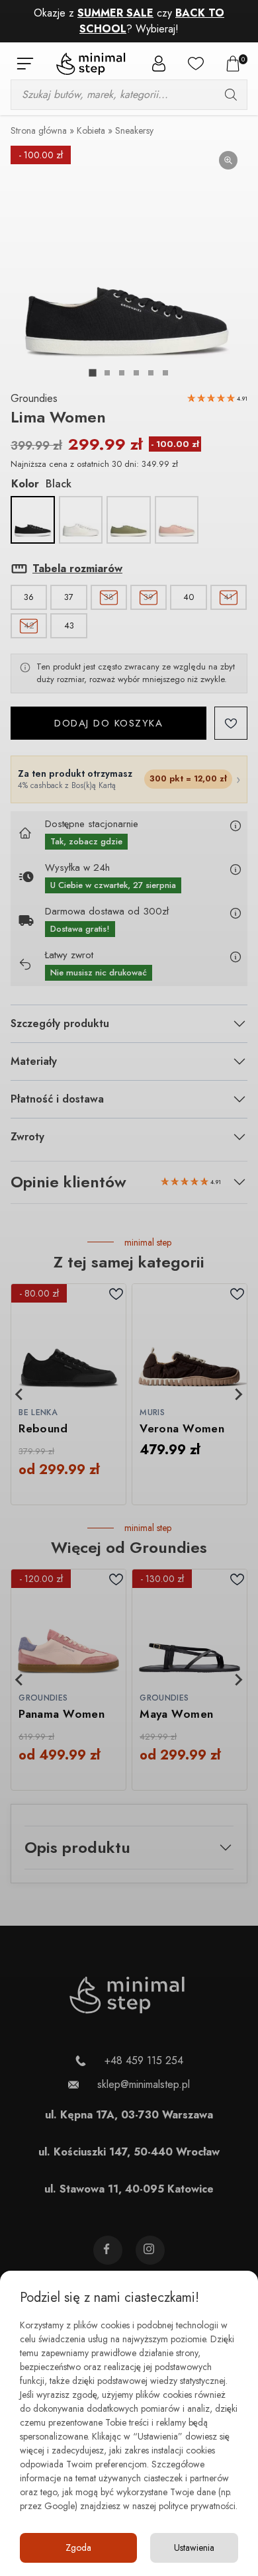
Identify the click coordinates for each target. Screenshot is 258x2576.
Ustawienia (194, 2548)
